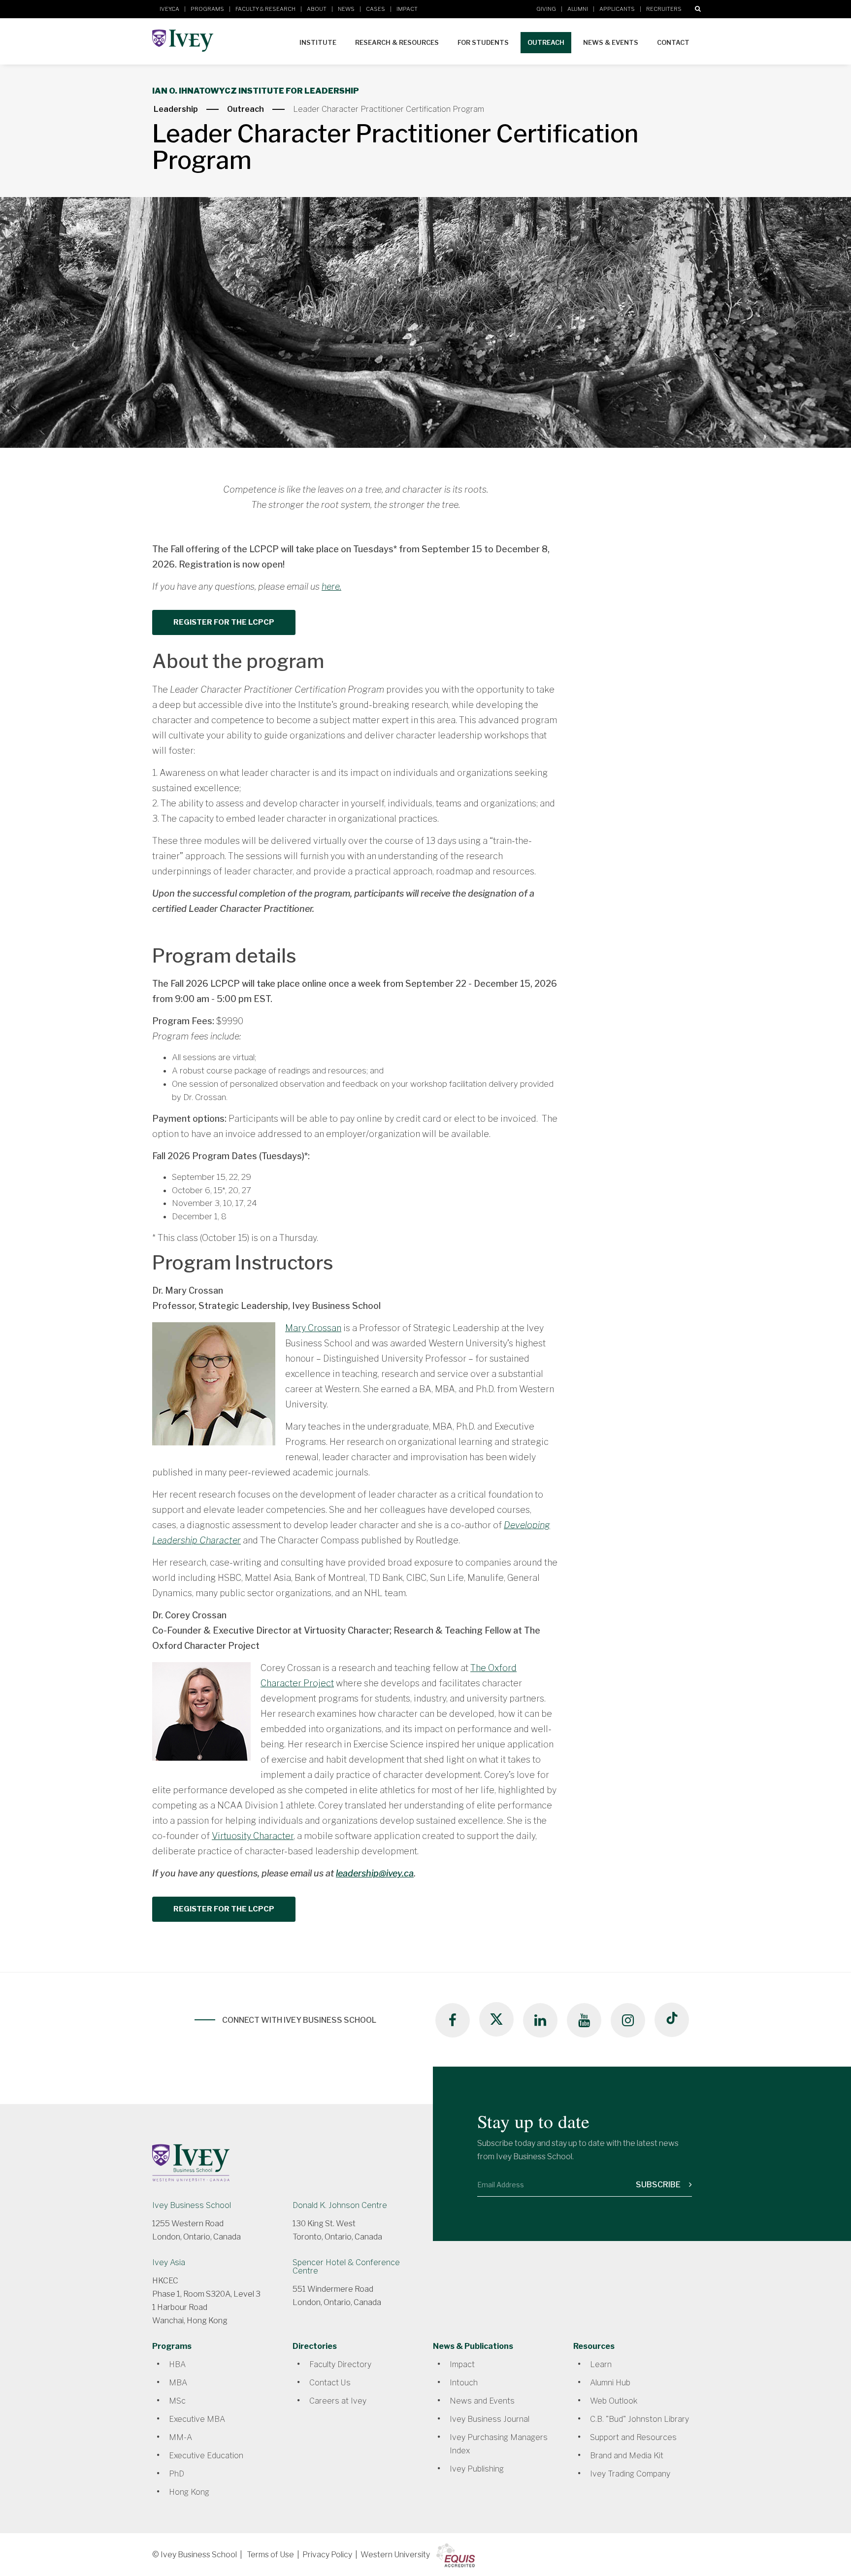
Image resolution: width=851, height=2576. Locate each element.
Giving (546, 9)
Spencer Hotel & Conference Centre (346, 2267)
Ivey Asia (169, 2262)
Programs (207, 9)
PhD (177, 2474)
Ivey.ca (169, 9)
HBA (177, 2364)
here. (331, 586)
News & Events (611, 42)
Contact (673, 42)
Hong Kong (189, 2492)
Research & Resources (397, 42)
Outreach (546, 42)
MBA (178, 2383)
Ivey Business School (192, 2205)
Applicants (617, 9)
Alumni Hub (610, 2383)
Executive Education (206, 2456)
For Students (483, 42)
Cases (376, 9)
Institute (318, 42)
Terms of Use (270, 2555)
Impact (407, 9)
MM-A (180, 2437)
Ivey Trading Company (630, 2474)
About (317, 9)
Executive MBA (197, 2419)
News (346, 9)
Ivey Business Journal (490, 2419)
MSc (177, 2401)
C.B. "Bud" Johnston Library (639, 2419)
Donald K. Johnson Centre (340, 2205)
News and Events (482, 2401)
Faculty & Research (265, 9)
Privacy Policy (327, 2555)
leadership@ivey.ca (375, 1873)
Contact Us (330, 2383)
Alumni (578, 9)
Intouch (464, 2383)
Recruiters (664, 9)
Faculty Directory (340, 2364)
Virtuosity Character (253, 1836)
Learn (601, 2364)
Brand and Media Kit (627, 2456)
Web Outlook (614, 2401)
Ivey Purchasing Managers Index (499, 2444)
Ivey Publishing (477, 2469)
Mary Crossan (313, 1328)
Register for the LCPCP (224, 622)
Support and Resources (633, 2437)
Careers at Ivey (338, 2401)
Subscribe (659, 2185)
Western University (395, 2555)
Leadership (176, 109)
